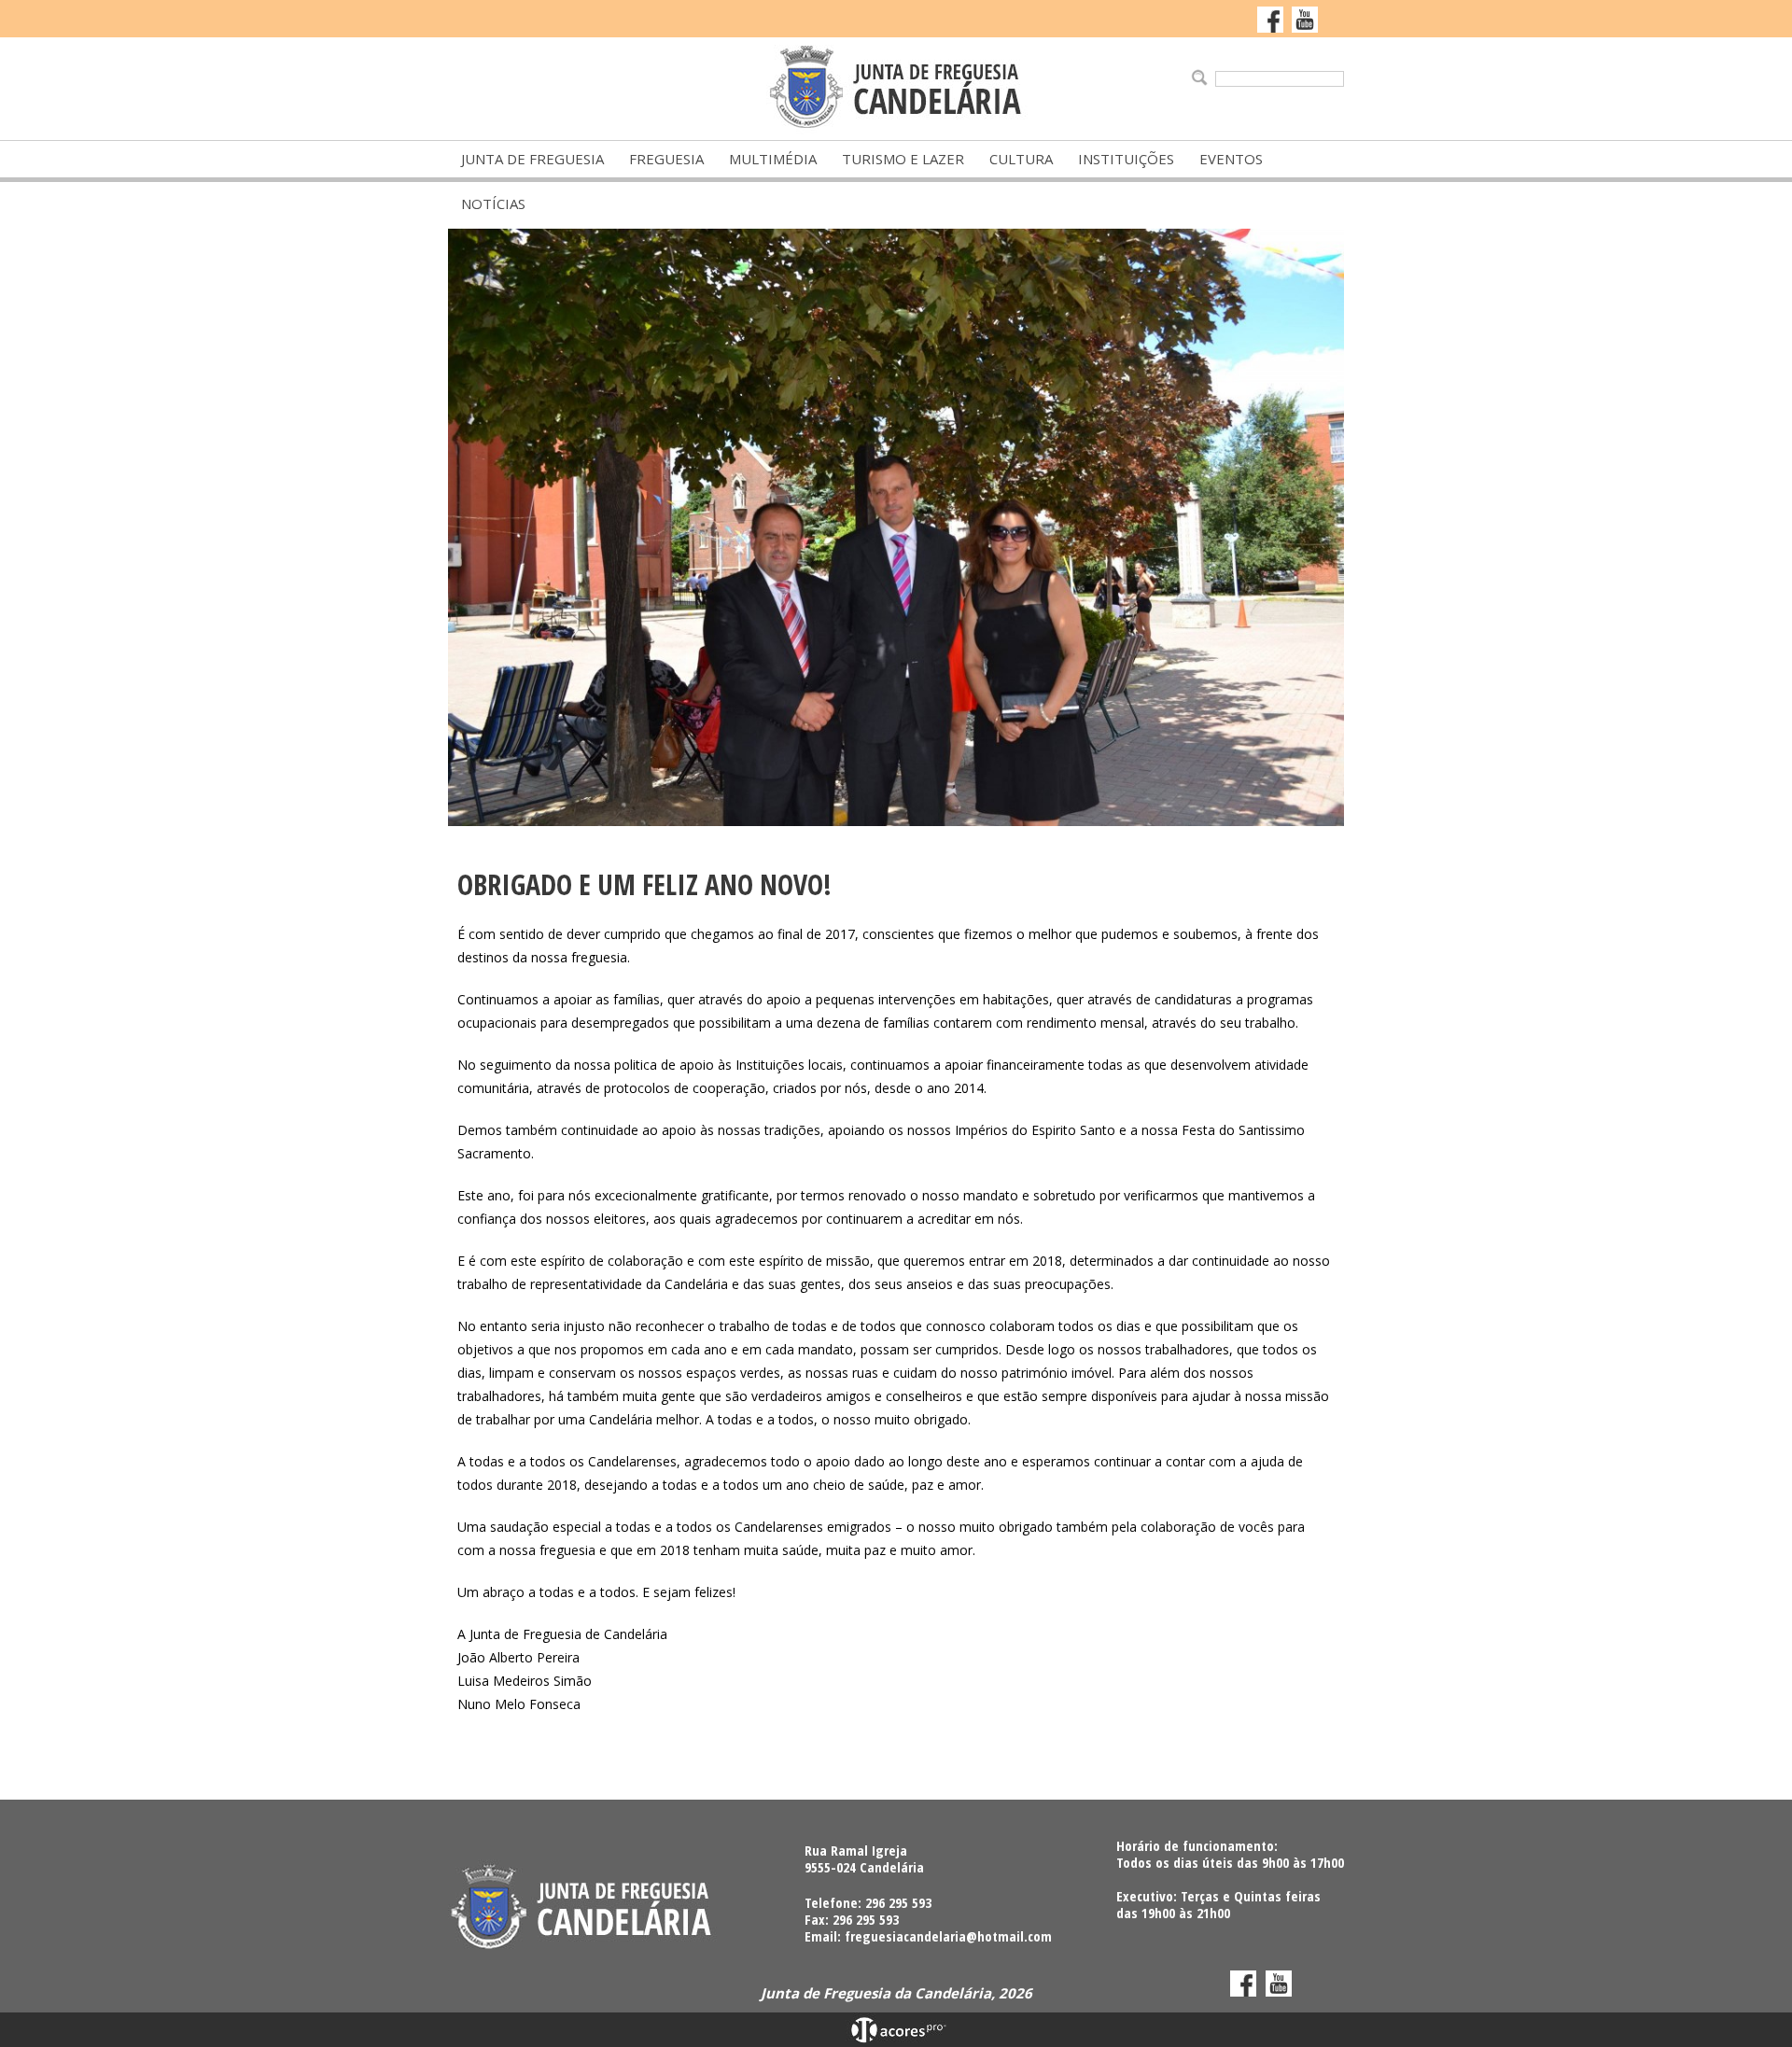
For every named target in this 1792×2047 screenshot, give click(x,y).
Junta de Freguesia (532, 159)
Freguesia (666, 159)
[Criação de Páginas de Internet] (896, 2039)
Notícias (493, 203)
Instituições (1126, 159)
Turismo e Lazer (903, 159)
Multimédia (773, 159)
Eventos (1231, 159)
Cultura (1021, 159)
